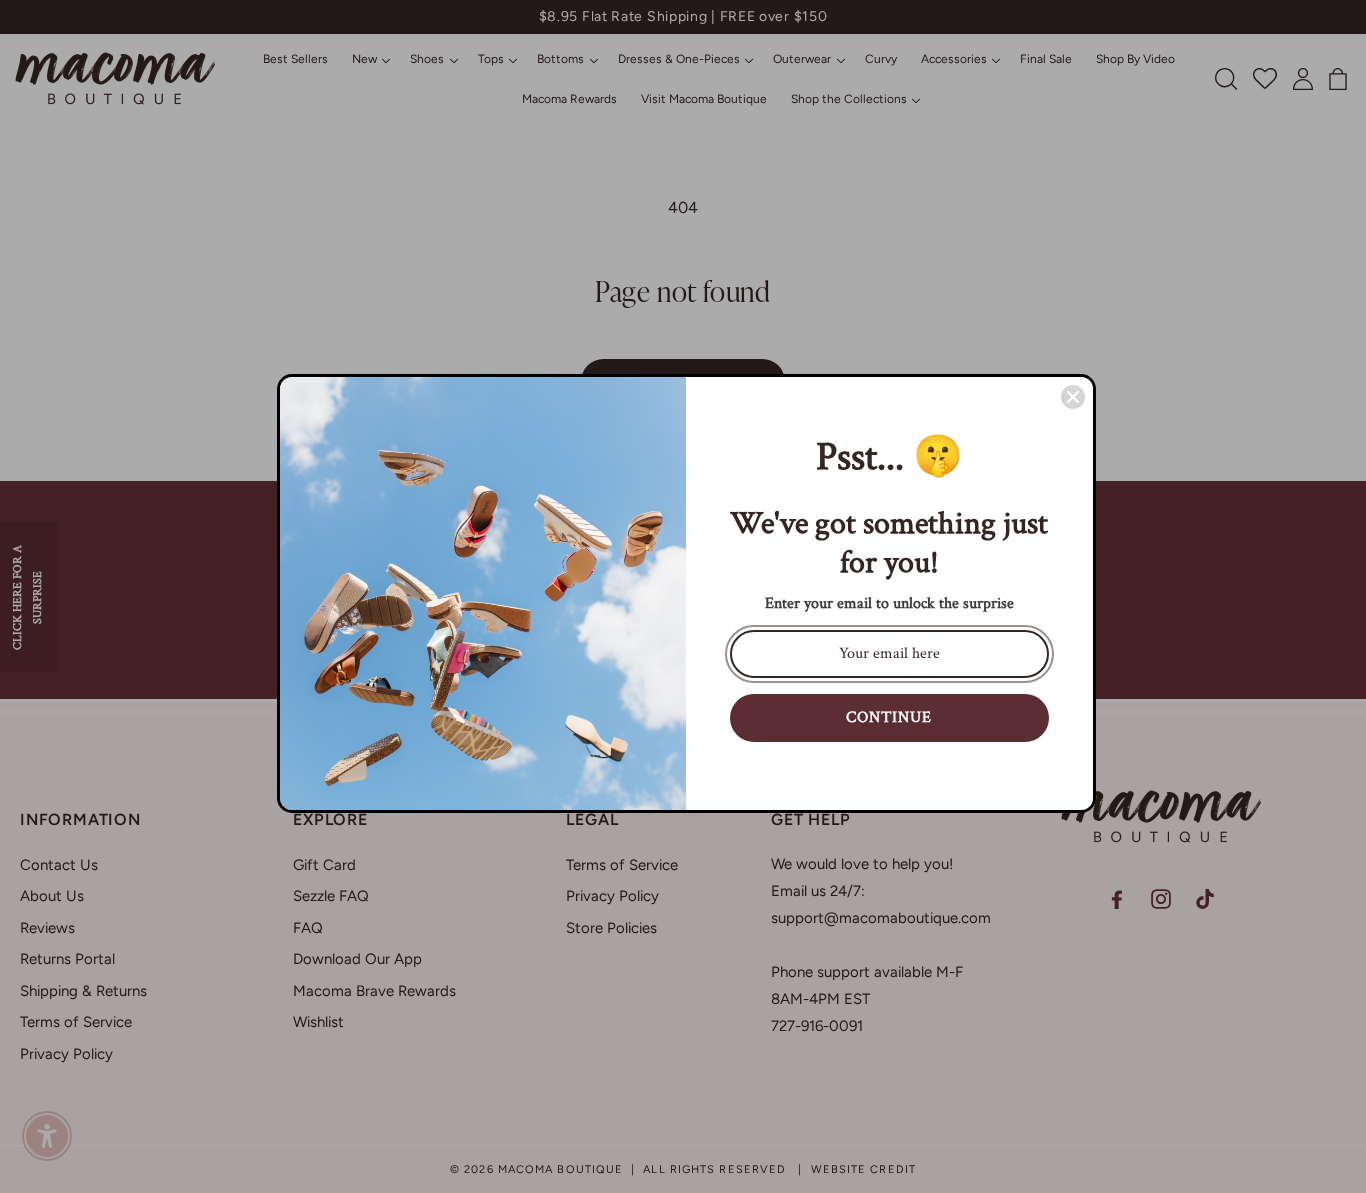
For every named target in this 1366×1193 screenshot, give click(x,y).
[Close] (1073, 397)
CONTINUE (889, 717)
